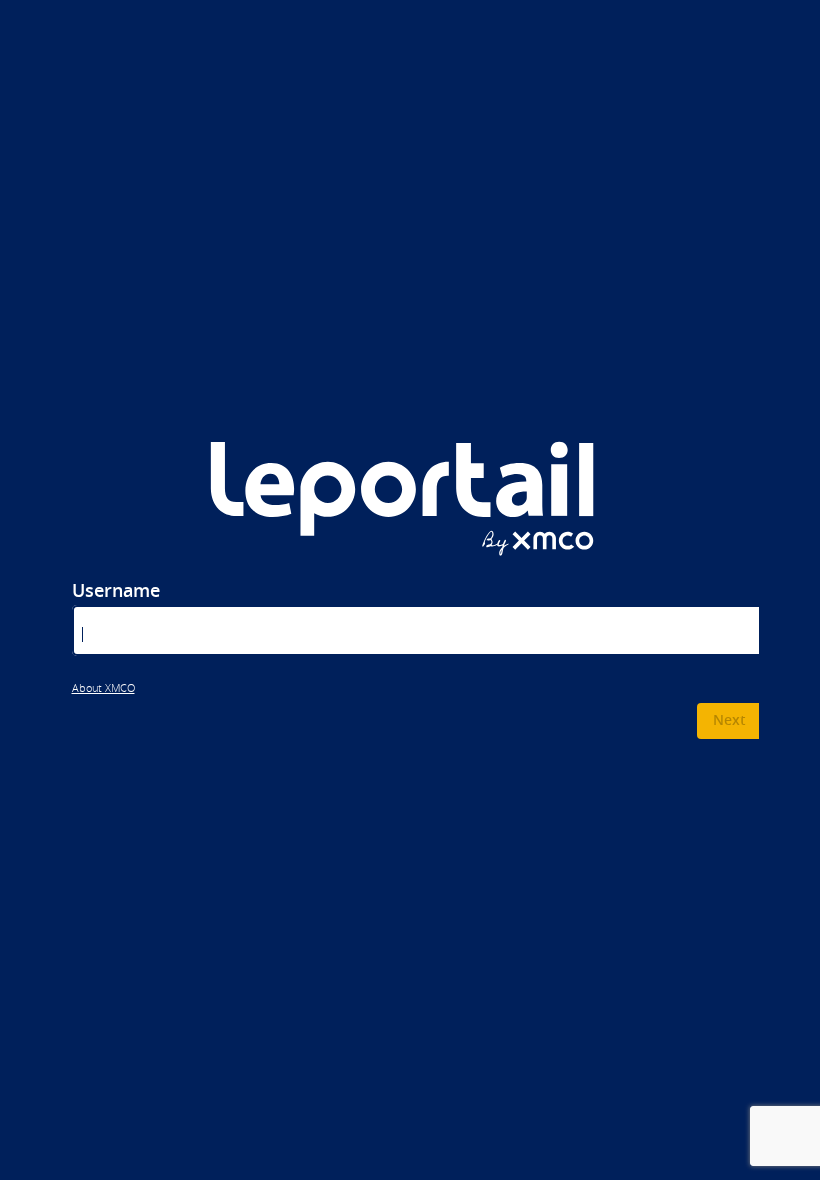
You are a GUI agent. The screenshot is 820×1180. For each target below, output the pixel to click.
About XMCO (103, 688)
